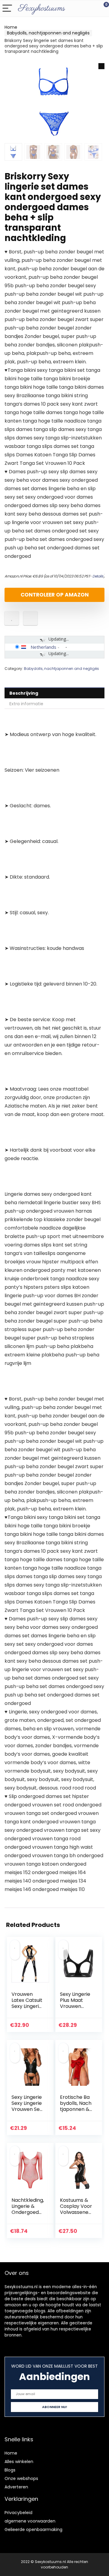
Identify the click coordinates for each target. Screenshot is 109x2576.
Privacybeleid (18, 2513)
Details (98, 576)
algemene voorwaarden (30, 2521)
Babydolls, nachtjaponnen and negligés (48, 33)
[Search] (77, 9)
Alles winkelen (19, 2462)
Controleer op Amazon (55, 595)
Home (11, 27)
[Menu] (7, 9)
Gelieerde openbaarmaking (33, 2529)
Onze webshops (21, 2478)
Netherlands (43, 647)
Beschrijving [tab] (24, 693)
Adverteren (16, 2487)
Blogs (10, 2470)
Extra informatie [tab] (26, 704)
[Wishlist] (90, 8)
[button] (101, 66)
